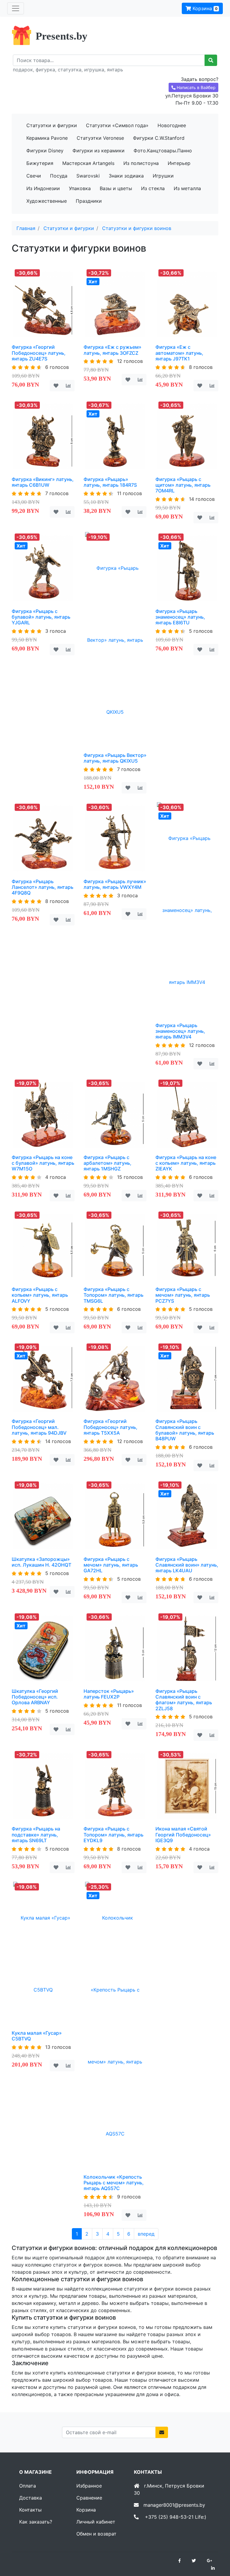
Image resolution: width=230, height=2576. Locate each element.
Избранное (89, 2486)
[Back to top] (217, 2548)
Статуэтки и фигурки (52, 125)
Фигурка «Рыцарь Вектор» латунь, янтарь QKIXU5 (115, 758)
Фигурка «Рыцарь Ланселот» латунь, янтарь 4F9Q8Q (43, 887)
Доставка (31, 2498)
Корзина (204, 8)
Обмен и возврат (96, 2534)
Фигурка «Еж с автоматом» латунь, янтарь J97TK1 (179, 353)
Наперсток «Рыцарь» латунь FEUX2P (109, 1694)
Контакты (30, 2510)
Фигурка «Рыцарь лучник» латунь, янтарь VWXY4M (115, 884)
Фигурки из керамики (99, 151)
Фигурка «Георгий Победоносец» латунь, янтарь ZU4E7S (39, 353)
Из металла (187, 188)
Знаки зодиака (126, 176)
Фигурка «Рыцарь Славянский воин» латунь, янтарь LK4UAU (187, 1565)
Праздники (89, 201)
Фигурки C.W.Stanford (159, 138)
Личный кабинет (96, 2522)
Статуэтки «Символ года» (117, 125)
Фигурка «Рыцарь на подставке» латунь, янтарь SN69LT (36, 1834)
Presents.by (62, 36)
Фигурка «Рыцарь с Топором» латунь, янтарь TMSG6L (114, 1295)
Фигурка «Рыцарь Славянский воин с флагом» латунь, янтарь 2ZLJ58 (184, 1700)
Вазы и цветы (116, 188)
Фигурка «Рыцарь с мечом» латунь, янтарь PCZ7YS (183, 1295)
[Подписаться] (162, 2432)
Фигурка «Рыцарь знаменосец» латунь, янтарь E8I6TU (180, 617)
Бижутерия (40, 163)
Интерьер (179, 163)
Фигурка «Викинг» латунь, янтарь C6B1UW (43, 482)
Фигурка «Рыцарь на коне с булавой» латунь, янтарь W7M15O (43, 1163)
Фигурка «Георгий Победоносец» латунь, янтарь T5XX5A (111, 1427)
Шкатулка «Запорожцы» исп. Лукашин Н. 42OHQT (41, 1562)
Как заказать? (36, 2522)
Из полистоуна (141, 163)
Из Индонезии (43, 188)
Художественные (47, 201)
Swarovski (88, 176)
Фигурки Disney (45, 151)
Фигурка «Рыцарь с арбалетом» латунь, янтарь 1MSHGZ (108, 1163)
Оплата (28, 2486)
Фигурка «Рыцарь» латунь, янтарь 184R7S (110, 482)
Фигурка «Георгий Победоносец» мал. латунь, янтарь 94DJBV (39, 1427)
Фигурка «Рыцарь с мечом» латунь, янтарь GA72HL (111, 1565)
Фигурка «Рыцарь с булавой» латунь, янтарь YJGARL (41, 617)
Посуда (59, 176)
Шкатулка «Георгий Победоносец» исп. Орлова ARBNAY (35, 1697)
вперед (146, 2234)
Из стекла (153, 188)
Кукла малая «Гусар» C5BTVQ (37, 2036)
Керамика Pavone (47, 138)
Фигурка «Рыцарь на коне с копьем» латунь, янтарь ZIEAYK (186, 1163)
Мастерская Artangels (88, 163)
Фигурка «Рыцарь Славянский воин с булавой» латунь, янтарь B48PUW (185, 1430)
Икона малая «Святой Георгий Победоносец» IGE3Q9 (183, 1834)
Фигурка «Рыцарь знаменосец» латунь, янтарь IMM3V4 (180, 1031)
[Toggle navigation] (16, 8)
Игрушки (163, 176)
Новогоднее (172, 125)
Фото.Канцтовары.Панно (163, 151)
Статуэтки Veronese (100, 138)
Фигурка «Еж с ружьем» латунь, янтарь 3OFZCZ (112, 350)
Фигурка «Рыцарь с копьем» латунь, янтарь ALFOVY (40, 1295)
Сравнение (89, 2498)
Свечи (34, 176)
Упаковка (80, 188)
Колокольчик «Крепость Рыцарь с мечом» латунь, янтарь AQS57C (114, 2183)
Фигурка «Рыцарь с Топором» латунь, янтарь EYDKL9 (114, 1834)
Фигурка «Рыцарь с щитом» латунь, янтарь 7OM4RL (183, 485)
